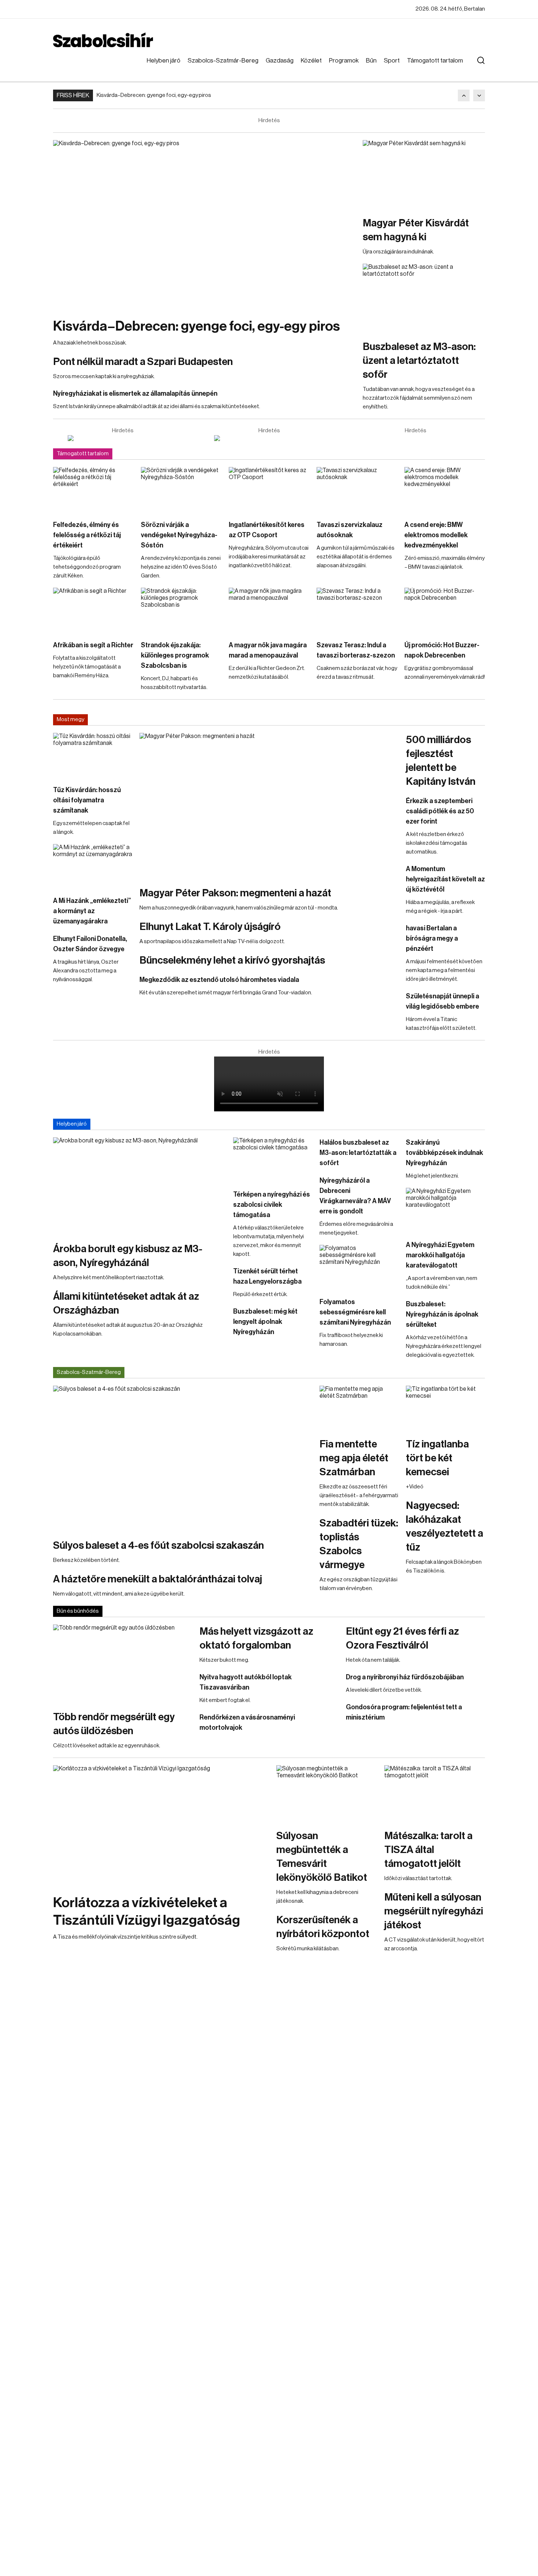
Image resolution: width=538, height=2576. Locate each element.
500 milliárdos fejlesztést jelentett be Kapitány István (441, 761)
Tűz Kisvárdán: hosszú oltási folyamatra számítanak (87, 800)
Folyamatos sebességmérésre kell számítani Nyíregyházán (355, 1312)
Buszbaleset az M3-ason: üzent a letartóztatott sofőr (419, 361)
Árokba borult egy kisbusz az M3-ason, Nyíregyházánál (128, 1256)
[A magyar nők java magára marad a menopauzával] (269, 610)
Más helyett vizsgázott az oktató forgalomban (256, 1638)
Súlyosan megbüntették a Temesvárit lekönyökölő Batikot (322, 1857)
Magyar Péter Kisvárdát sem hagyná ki (416, 230)
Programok (344, 61)
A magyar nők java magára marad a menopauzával (268, 650)
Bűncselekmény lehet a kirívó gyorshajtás (232, 960)
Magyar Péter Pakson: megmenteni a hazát (235, 893)
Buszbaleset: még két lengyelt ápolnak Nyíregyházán (265, 1322)
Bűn (371, 61)
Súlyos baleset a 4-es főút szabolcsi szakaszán (158, 1545)
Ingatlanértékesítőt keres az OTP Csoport (267, 530)
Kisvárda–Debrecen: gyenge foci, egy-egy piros (154, 95)
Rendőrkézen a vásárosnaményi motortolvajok (247, 1722)
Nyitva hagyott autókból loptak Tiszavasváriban (246, 1682)
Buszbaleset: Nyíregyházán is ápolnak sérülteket (442, 1314)
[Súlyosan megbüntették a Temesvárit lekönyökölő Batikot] (327, 1794)
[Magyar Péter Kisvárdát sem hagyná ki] (424, 174)
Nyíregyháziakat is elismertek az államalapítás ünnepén (135, 393)
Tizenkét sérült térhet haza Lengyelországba (267, 1276)
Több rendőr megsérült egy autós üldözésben (114, 1724)
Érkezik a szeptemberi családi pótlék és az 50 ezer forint (440, 811)
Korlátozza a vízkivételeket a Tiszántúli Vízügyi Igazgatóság (147, 1912)
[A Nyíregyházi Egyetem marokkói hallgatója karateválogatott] (445, 1210)
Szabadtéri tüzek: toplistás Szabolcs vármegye (359, 1544)
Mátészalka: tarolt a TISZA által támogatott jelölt (428, 1850)
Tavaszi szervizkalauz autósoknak (350, 530)
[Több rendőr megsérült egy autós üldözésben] (123, 1664)
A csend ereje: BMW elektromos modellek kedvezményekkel (436, 535)
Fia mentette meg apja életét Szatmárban (354, 1458)
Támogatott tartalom (435, 61)
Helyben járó (164, 61)
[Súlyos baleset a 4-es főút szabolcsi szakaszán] (183, 1458)
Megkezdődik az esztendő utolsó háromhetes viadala (219, 980)
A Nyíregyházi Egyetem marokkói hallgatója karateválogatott (440, 1255)
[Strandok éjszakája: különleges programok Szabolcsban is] (181, 610)
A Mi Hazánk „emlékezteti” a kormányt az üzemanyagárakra (92, 911)
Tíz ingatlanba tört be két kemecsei (437, 1458)
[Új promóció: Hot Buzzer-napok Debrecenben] (445, 610)
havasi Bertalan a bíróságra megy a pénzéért (432, 938)
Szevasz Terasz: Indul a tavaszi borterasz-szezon (356, 650)
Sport (392, 61)
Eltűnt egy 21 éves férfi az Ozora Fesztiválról (402, 1638)
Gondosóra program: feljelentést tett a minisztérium (404, 1712)
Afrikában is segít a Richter (93, 645)
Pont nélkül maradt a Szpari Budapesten (143, 362)
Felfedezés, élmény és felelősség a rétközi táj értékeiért (87, 535)
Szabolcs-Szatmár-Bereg (223, 61)
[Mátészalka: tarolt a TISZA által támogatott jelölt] (435, 1794)
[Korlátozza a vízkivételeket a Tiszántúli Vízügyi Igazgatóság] (161, 1826)
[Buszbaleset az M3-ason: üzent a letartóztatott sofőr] (424, 298)
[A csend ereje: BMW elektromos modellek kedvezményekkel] (445, 490)
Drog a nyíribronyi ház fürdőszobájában (405, 1677)
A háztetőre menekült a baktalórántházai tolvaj (158, 1579)
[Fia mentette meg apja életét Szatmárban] (359, 1408)
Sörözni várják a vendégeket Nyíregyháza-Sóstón (179, 535)
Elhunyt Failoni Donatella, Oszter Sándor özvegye (90, 944)
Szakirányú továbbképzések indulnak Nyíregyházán (444, 1153)
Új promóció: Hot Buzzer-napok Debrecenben (442, 650)
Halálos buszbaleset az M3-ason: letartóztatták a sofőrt (358, 1153)
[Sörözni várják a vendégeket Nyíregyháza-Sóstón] (181, 490)
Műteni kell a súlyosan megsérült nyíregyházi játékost (434, 1911)
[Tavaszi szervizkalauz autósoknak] (357, 490)
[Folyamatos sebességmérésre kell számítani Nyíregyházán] (359, 1267)
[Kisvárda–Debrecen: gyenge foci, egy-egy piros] (204, 225)
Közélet (311, 61)
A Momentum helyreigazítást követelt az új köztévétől (445, 879)
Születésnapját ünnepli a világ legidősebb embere (442, 1001)
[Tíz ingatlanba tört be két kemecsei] (445, 1408)
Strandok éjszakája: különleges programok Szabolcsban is (175, 655)
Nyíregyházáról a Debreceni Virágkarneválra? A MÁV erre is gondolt (355, 1196)
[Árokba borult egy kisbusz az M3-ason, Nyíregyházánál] (139, 1186)
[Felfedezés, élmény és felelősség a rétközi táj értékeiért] (93, 490)
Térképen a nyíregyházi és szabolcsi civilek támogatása (272, 1205)
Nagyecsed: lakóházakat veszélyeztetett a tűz (444, 1526)
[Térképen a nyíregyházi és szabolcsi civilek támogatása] (273, 1160)
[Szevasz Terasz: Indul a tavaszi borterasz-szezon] (357, 610)
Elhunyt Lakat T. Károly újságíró (210, 927)
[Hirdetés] (123, 438)
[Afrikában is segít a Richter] (93, 610)
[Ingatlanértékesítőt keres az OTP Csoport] (269, 490)
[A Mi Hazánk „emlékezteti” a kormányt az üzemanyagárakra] (93, 866)
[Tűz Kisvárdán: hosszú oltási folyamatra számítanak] (93, 755)
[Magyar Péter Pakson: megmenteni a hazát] (269, 806)
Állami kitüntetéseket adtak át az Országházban (126, 1303)
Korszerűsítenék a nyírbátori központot (323, 1927)
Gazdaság (280, 61)
